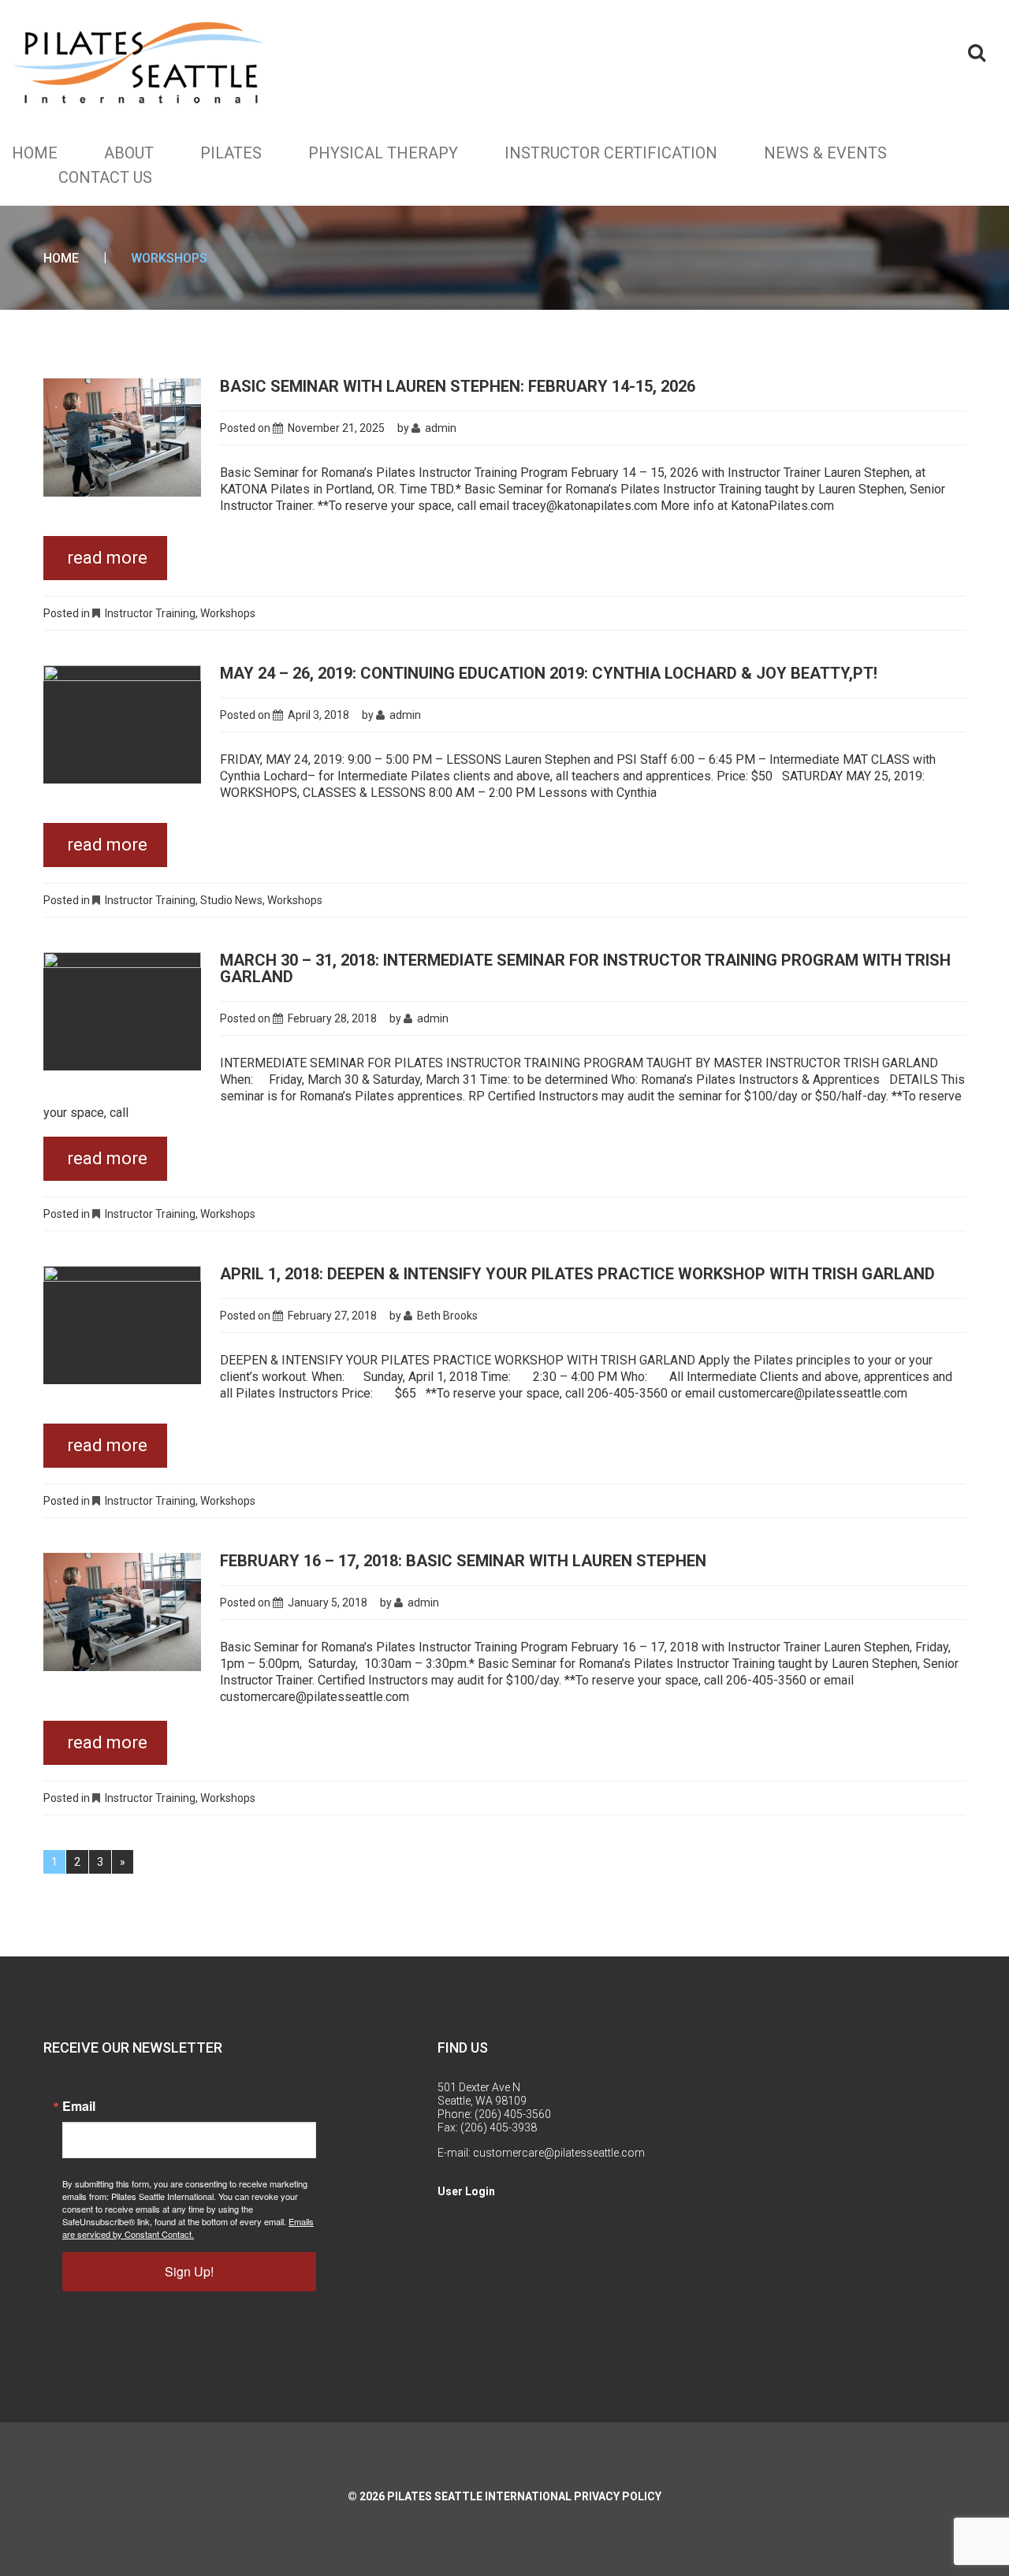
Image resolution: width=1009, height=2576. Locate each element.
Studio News (231, 900)
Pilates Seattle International (479, 2496)
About (129, 153)
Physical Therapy (383, 153)
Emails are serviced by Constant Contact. (188, 2228)
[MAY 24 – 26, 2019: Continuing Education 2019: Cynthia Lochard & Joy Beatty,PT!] (122, 724)
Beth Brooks (447, 1316)
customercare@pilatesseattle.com (559, 2153)
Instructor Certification (611, 153)
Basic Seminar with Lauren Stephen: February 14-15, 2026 (458, 386)
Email (79, 2106)
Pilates (231, 153)
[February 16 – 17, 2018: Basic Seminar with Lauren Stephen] (122, 1612)
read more (107, 558)
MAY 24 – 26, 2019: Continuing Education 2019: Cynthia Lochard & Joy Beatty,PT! (549, 673)
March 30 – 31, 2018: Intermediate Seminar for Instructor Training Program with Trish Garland (585, 968)
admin (441, 428)
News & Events (825, 153)
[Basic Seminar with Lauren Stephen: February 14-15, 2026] (122, 437)
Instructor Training (150, 613)
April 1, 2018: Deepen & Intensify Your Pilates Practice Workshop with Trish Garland (577, 1274)
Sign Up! (189, 2271)
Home (35, 153)
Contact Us (105, 177)
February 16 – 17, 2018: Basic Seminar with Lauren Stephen (463, 1561)
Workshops (228, 613)
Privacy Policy (618, 2496)
